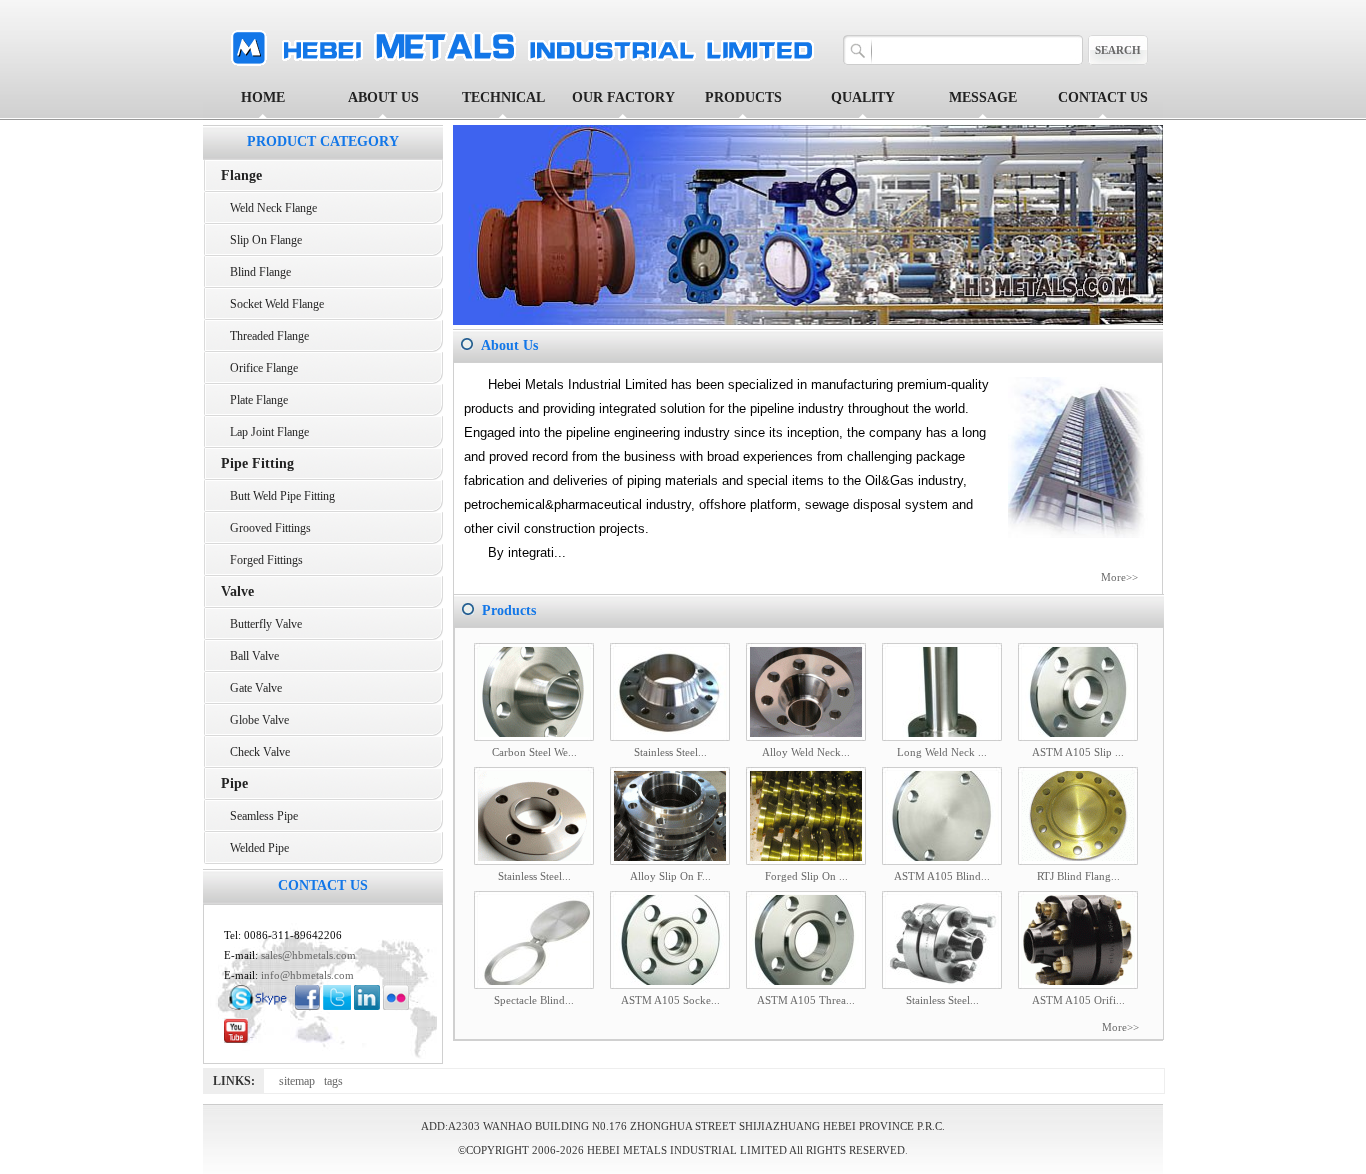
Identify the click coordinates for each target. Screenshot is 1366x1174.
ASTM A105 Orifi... (1078, 1000)
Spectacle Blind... (534, 1000)
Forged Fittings (262, 560)
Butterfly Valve (261, 624)
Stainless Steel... (670, 752)
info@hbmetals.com (307, 975)
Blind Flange (256, 272)
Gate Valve (251, 688)
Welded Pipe (255, 848)
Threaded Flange (265, 336)
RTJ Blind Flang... (1078, 876)
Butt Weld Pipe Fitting (278, 496)
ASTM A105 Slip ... (1078, 752)
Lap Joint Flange (265, 432)
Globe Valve (255, 720)
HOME (263, 97)
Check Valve (255, 752)
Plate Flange (254, 400)
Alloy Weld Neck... (806, 752)
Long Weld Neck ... (942, 752)
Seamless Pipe (259, 816)
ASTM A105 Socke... (670, 1000)
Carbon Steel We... (534, 752)
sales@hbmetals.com (308, 955)
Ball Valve (250, 656)
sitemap (301, 1081)
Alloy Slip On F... (670, 876)
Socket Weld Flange (272, 304)
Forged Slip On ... (806, 876)
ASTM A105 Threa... (806, 1000)
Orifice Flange (259, 368)
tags (336, 1081)
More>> (1119, 577)
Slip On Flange (261, 240)
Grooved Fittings (266, 528)
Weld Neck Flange (269, 208)
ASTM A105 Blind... (942, 876)
